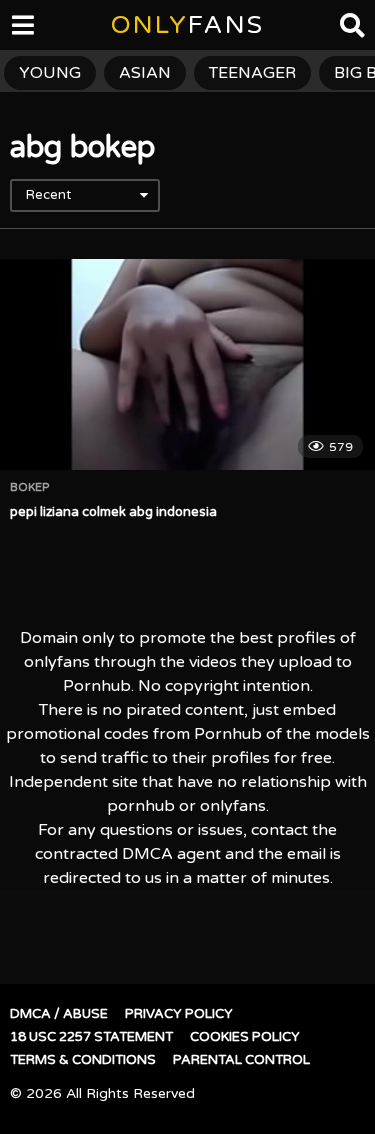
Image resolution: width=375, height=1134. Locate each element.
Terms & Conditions (83, 1060)
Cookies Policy (245, 1037)
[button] (32, 30)
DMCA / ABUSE (59, 1014)
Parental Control (241, 1060)
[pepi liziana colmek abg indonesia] (187, 364)
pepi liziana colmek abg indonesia (113, 512)
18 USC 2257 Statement (91, 1037)
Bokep (30, 488)
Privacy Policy (179, 1014)
